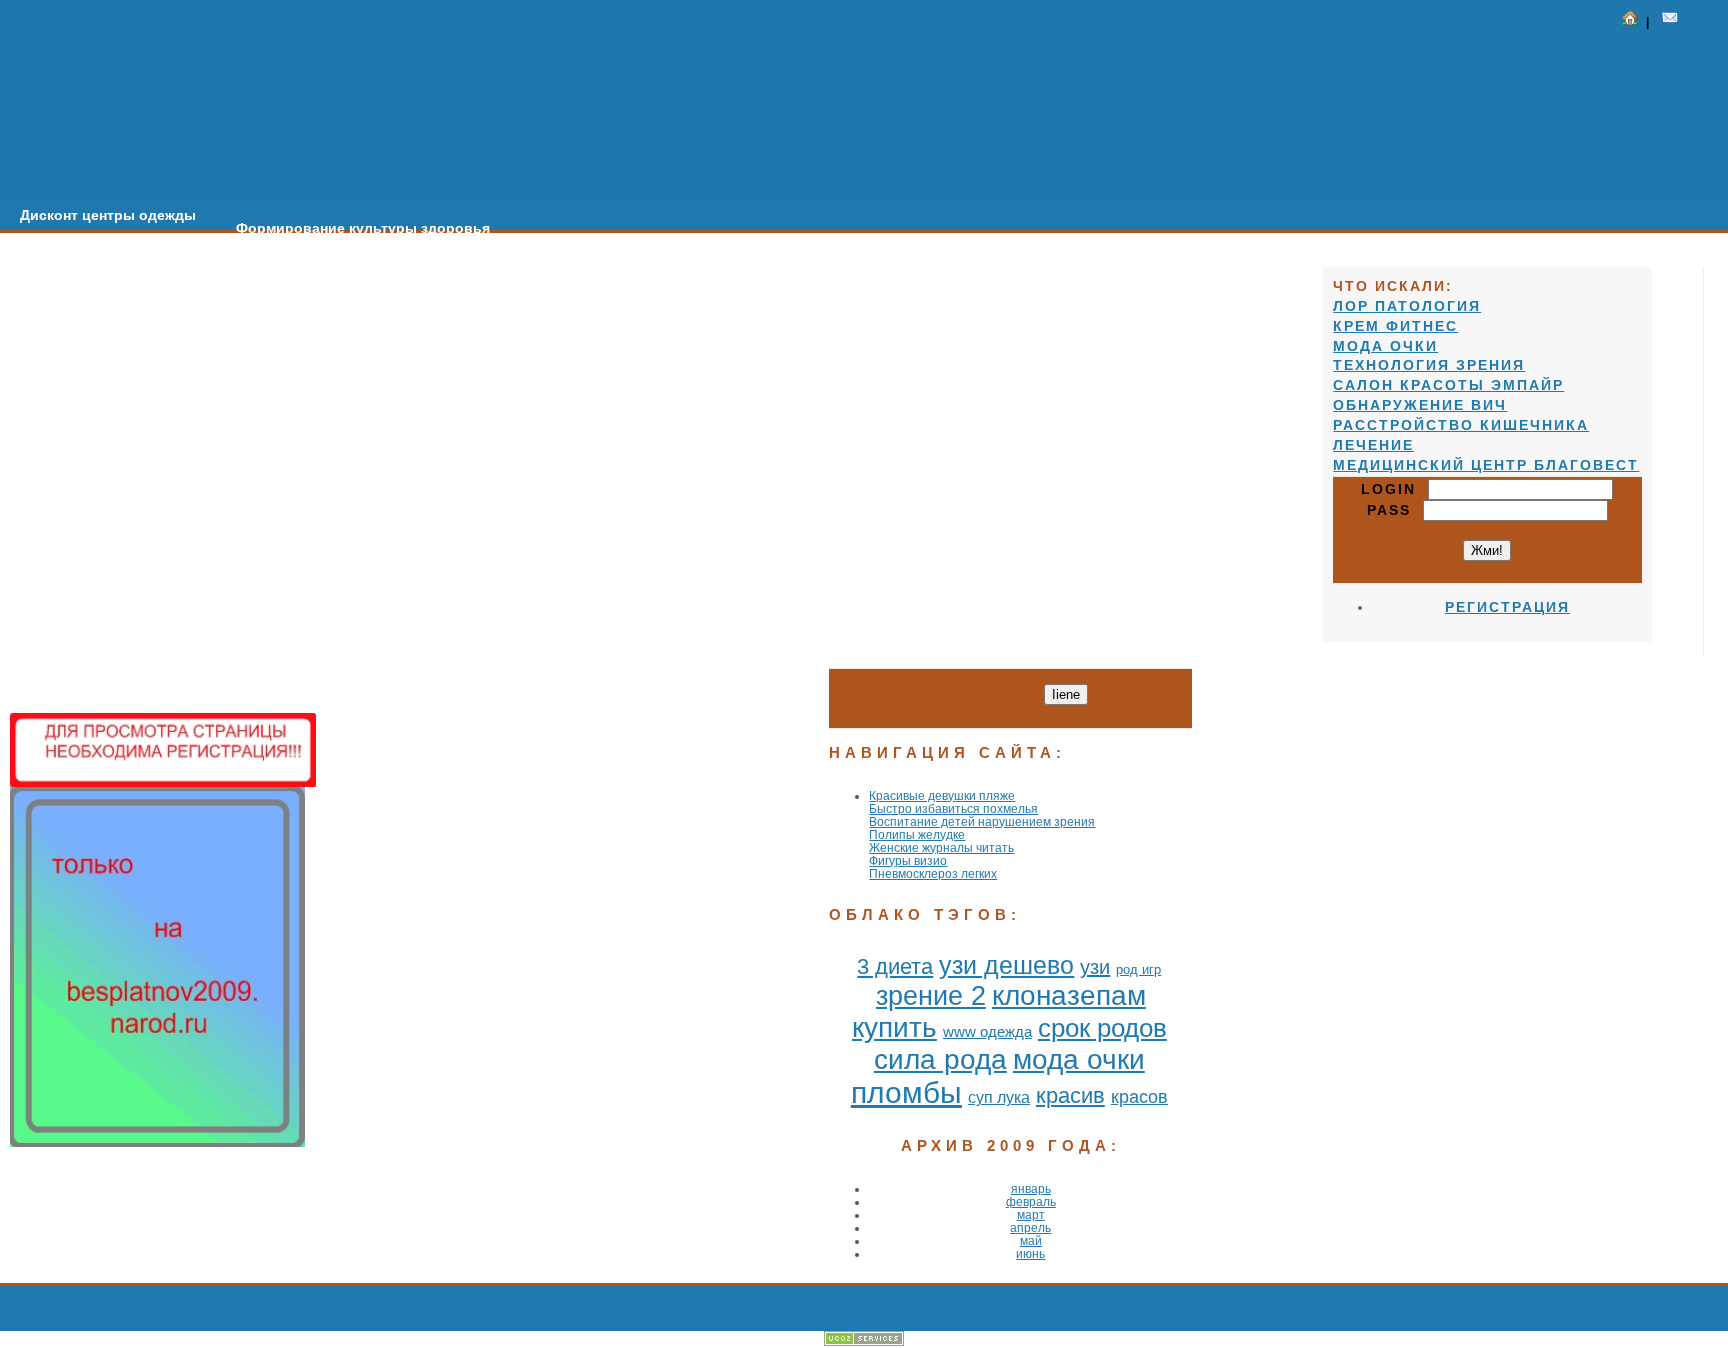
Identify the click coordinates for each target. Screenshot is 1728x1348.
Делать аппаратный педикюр (1028, 267)
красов (1139, 1097)
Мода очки (1385, 346)
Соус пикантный (1228, 280)
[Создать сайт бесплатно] (864, 1341)
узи (1095, 967)
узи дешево (1006, 965)
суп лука (999, 1097)
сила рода (940, 1059)
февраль (1031, 1201)
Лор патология (1407, 306)
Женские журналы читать (941, 847)
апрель (1030, 1227)
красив (1070, 1095)
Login (1394, 489)
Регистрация (1507, 607)
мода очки (1079, 1059)
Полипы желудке (917, 834)
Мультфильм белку (816, 254)
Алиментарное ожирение (618, 241)
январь (1031, 1188)
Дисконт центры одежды (108, 215)
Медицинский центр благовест (1486, 465)
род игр (1138, 969)
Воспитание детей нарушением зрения (982, 821)
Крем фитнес (1395, 326)
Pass (1395, 510)
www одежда (987, 1031)
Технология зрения (1429, 365)
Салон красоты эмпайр (1448, 385)
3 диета (895, 966)
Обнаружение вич (1420, 405)
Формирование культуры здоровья (363, 228)
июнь (1030, 1253)
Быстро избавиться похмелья (953, 808)
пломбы (906, 1092)
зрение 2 (931, 996)
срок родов (1102, 1028)
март (1031, 1214)
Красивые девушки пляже (942, 795)
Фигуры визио (908, 860)
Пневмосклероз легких (933, 873)
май (1031, 1240)
